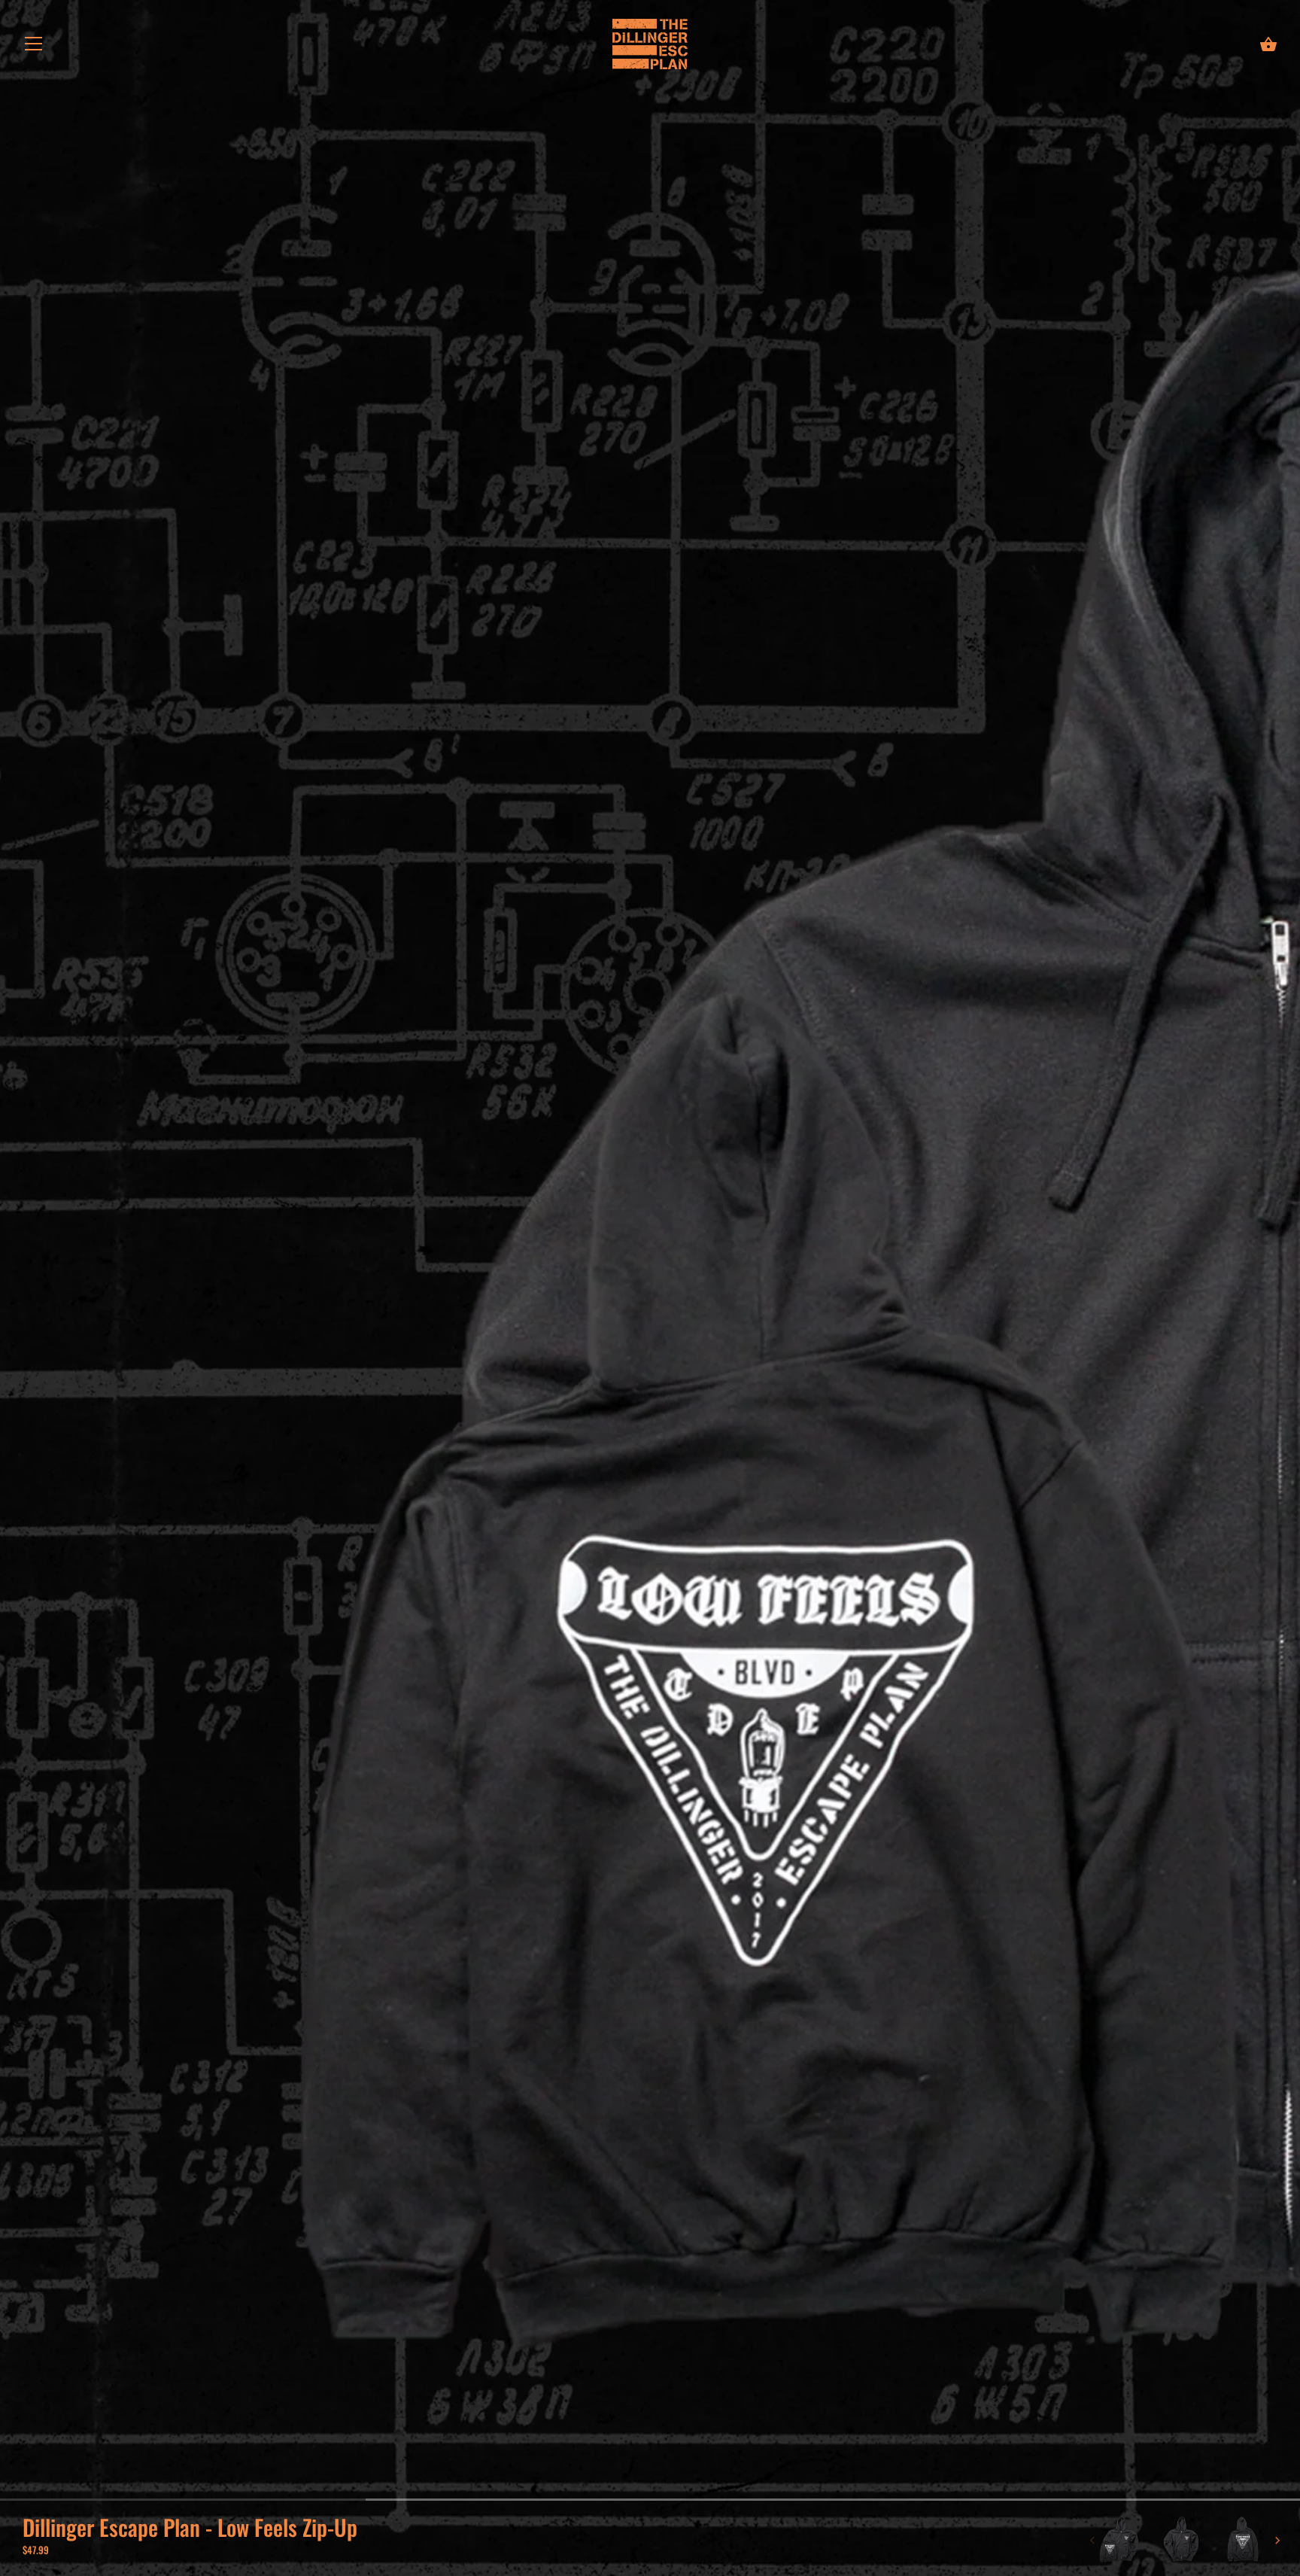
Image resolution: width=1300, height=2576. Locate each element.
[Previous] (1092, 2541)
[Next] (1277, 2541)
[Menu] (34, 46)
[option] (1119, 2541)
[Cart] (1268, 44)
